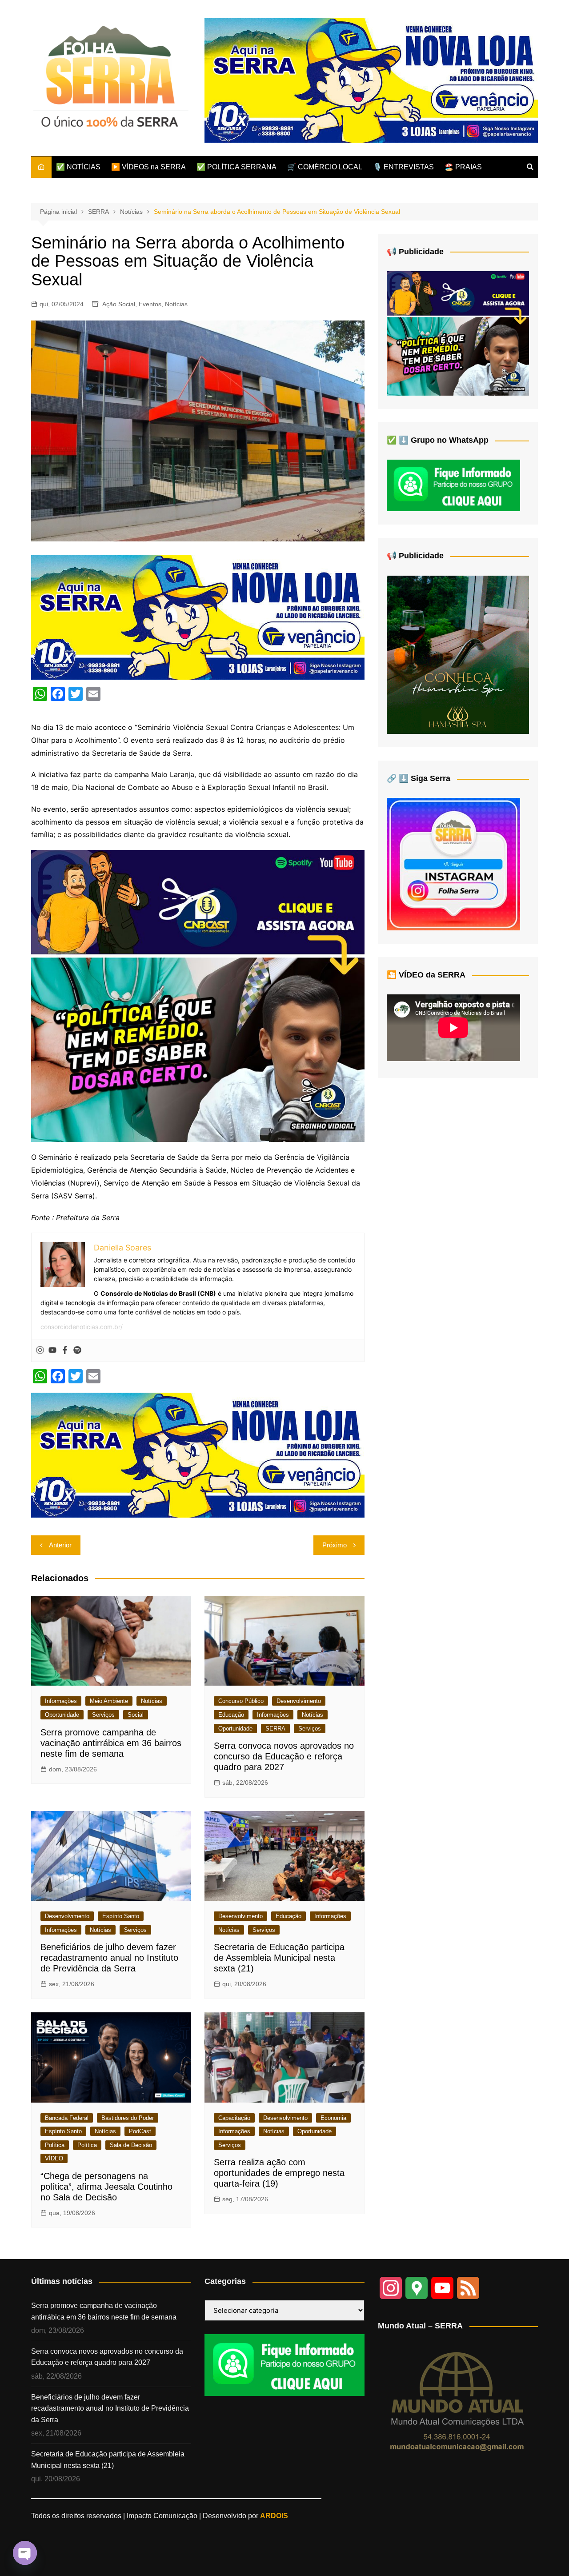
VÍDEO (54, 2158)
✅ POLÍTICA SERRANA (236, 167)
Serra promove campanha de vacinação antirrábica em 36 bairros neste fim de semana (111, 1743)
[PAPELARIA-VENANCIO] (371, 80)
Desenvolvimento (299, 1701)
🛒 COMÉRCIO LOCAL (325, 167)
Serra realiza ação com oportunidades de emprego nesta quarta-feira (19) (279, 2173)
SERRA (275, 1729)
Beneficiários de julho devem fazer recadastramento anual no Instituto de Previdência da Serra (109, 1958)
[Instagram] (40, 1350)
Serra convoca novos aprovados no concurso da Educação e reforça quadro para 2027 (284, 1756)
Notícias (176, 304)
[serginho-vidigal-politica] (198, 995)
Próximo (335, 1545)
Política (55, 2145)
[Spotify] (77, 1350)
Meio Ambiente (109, 1701)
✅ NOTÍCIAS (78, 167)
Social (136, 1715)
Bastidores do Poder (128, 2118)
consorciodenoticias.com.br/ (82, 1327)
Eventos (150, 304)
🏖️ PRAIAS (463, 167)
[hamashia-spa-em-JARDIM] (458, 654)
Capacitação (234, 2118)
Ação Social (119, 304)
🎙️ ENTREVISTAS (403, 167)
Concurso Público (241, 1701)
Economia (333, 2118)
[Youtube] (52, 1350)
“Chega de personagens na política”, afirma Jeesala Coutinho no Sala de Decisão (106, 2187)
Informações (61, 1701)
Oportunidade (62, 1715)
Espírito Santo (121, 1916)
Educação (231, 1715)
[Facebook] (65, 1350)
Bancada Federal (67, 2118)
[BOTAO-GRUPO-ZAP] (284, 2365)
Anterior (60, 1545)
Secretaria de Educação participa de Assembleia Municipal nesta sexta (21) (279, 1958)
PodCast (140, 2131)
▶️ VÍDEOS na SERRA (148, 167)
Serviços (103, 1715)
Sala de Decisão (131, 2145)
